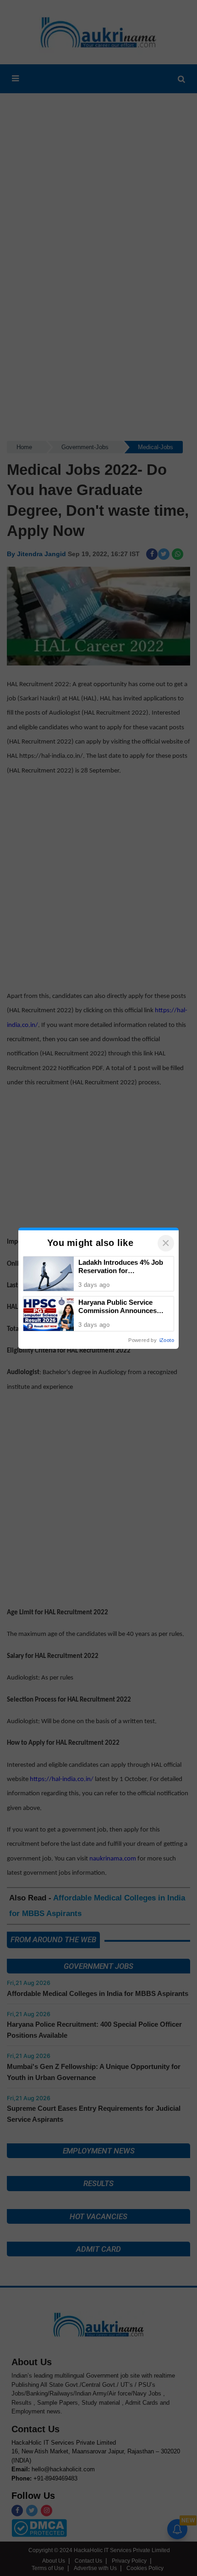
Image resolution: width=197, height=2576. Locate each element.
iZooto (167, 1340)
